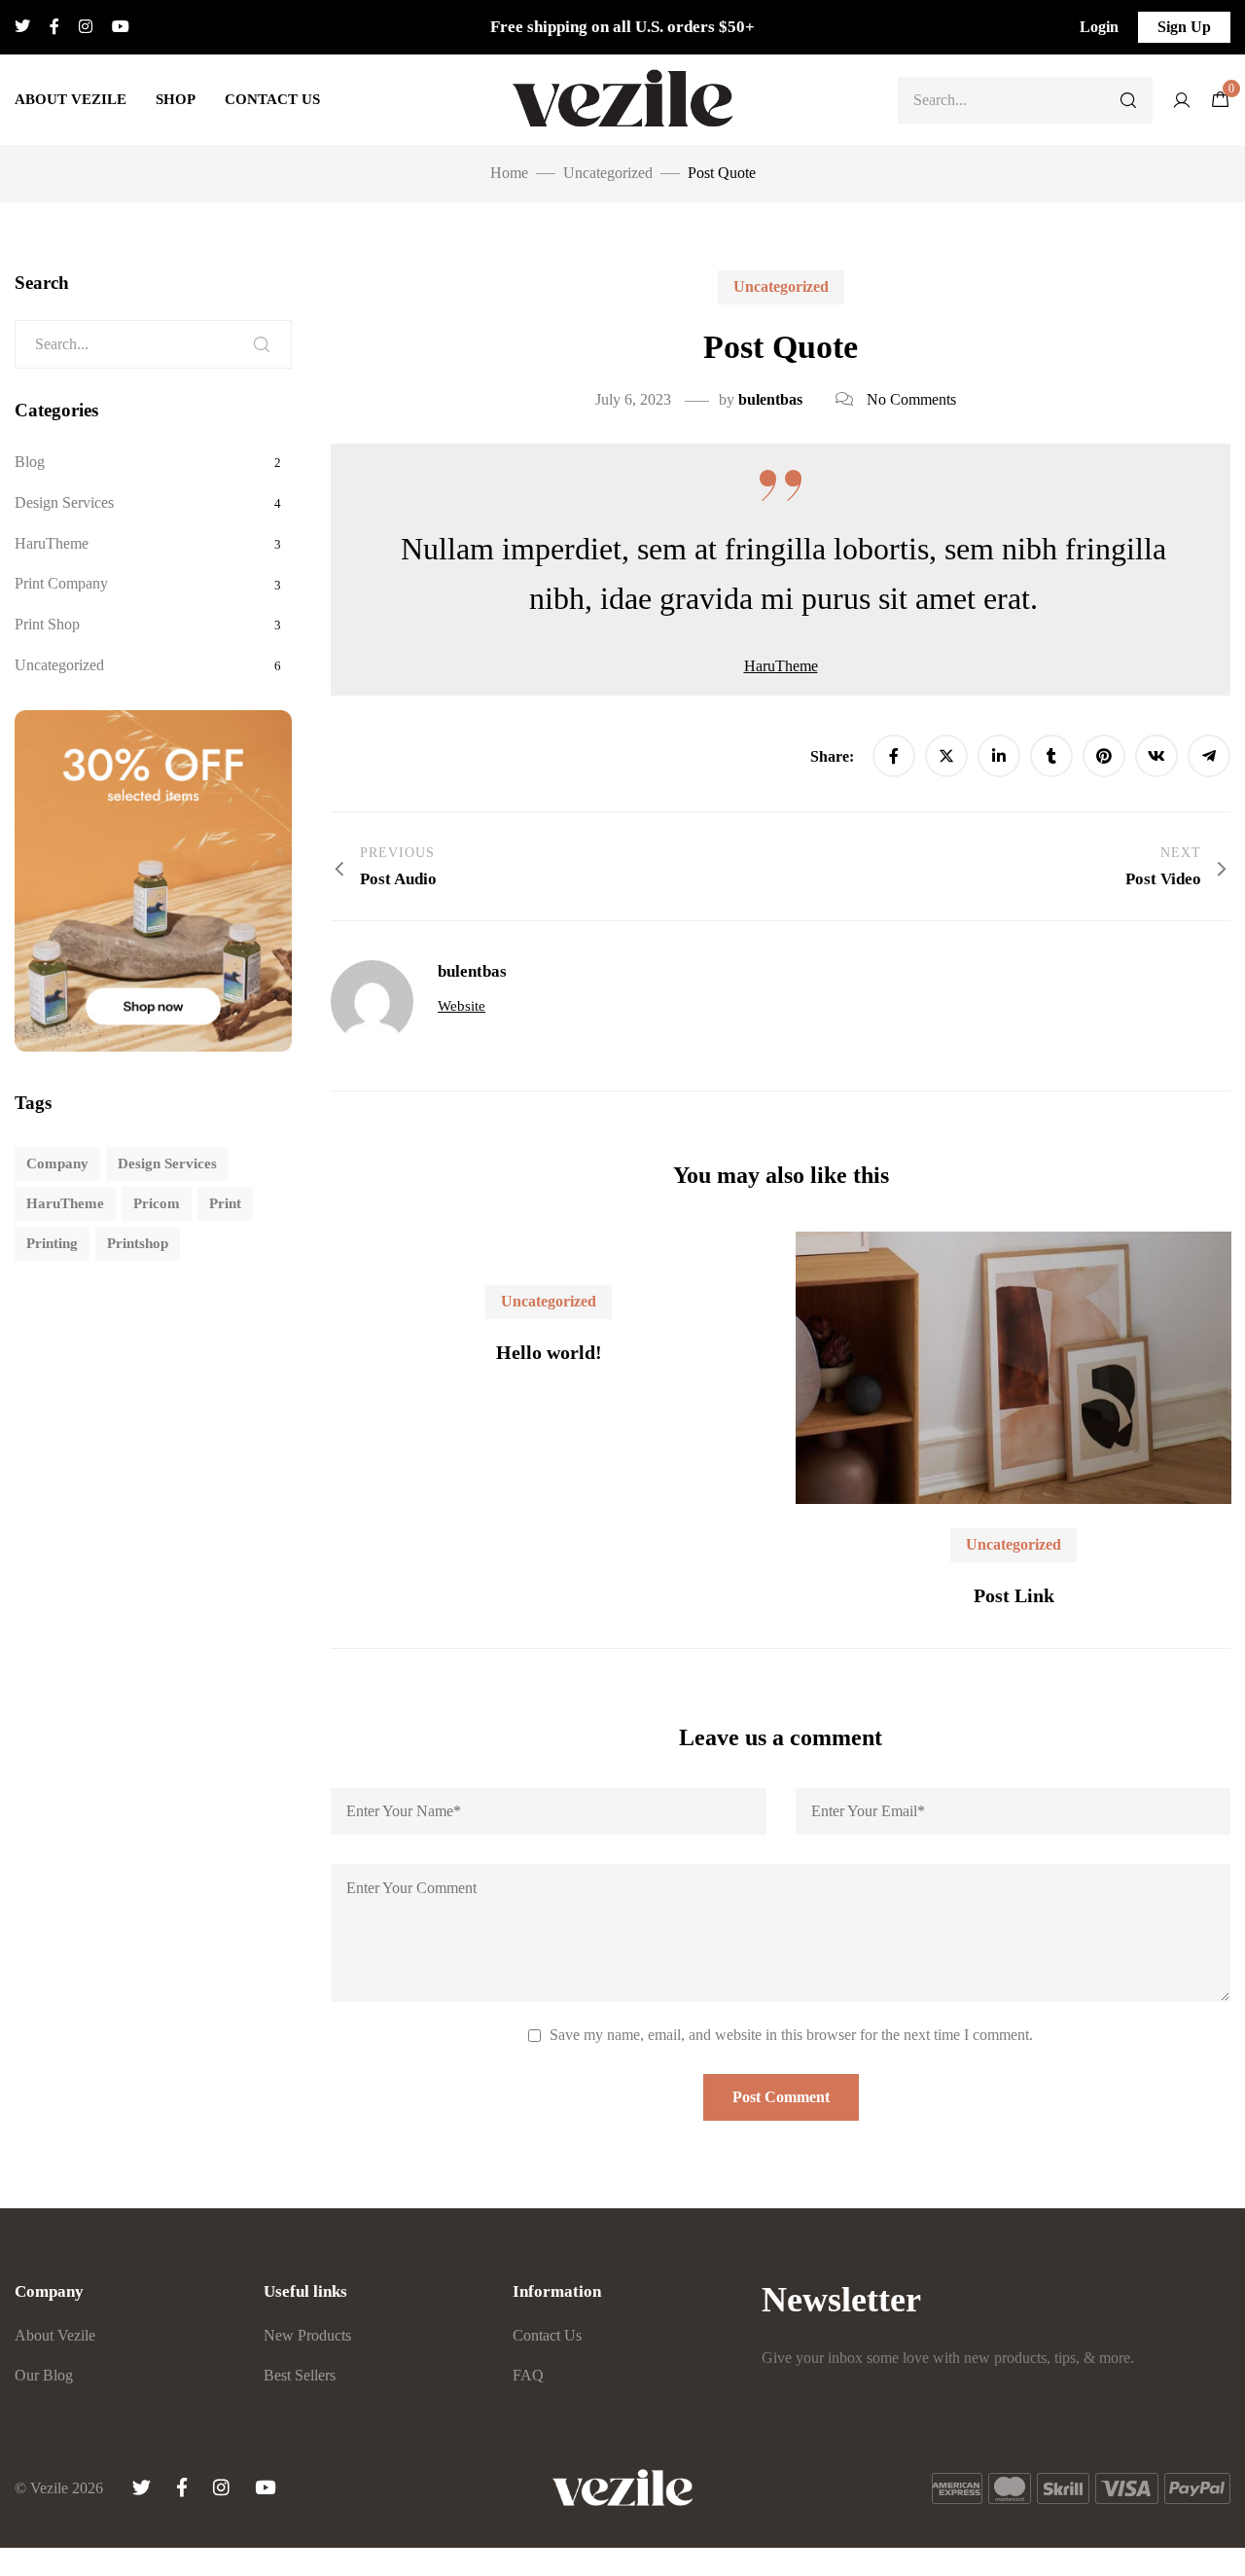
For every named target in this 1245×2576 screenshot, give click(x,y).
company (57, 1163)
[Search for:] (153, 344)
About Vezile (71, 99)
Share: (834, 756)
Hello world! (549, 1352)
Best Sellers (300, 2375)
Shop (176, 99)
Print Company (61, 583)
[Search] (1128, 100)
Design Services (64, 502)
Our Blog (44, 2375)
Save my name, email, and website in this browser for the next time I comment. (791, 2035)
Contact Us (272, 99)
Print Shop (47, 624)
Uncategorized (781, 286)
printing (52, 1243)
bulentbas (770, 399)
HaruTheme (781, 666)
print (225, 1203)
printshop (138, 1243)
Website (462, 1006)
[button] (1099, 27)
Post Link (1014, 1595)
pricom (157, 1203)
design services (167, 1163)
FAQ (528, 2375)
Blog (30, 462)
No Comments (911, 399)
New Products (307, 2335)
